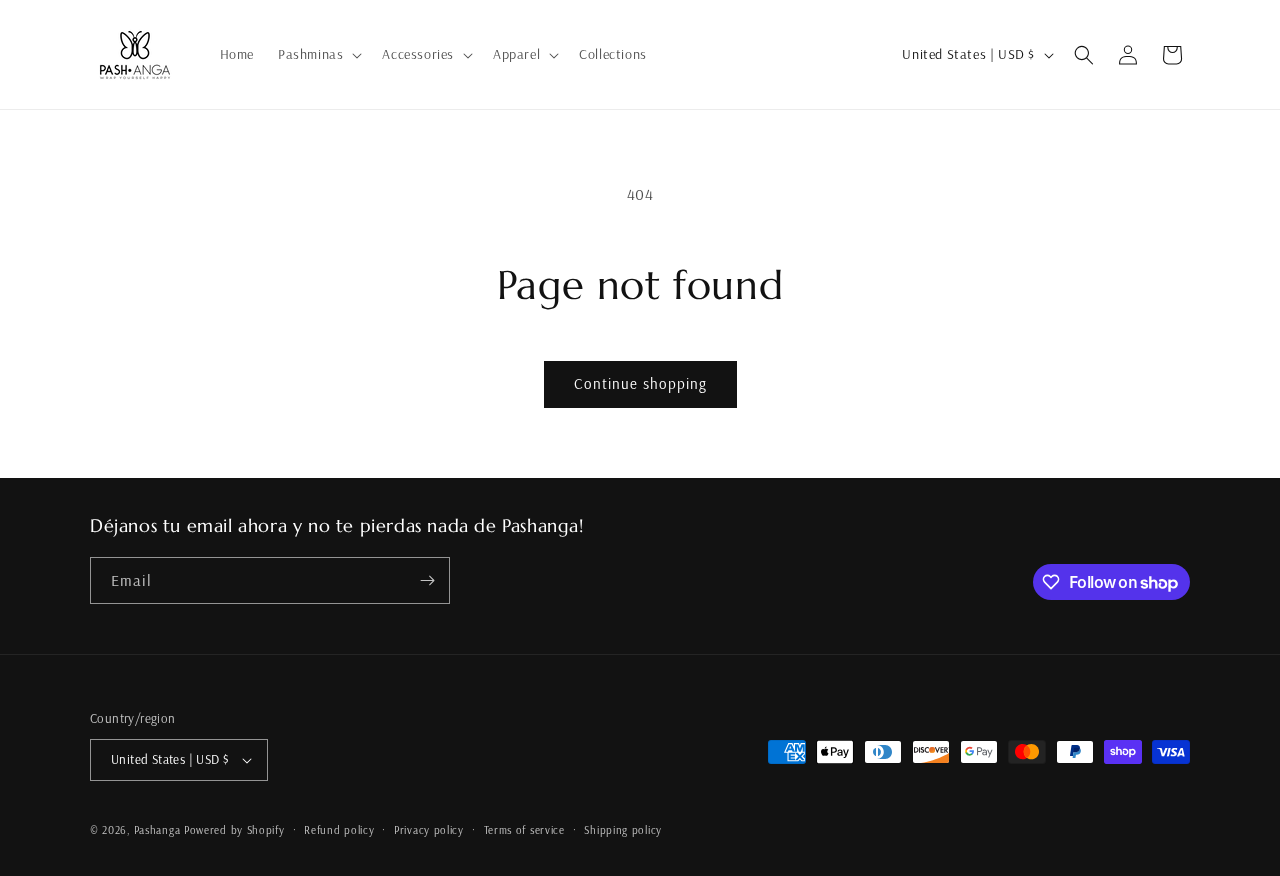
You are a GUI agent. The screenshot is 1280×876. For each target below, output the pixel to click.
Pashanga (157, 830)
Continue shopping (640, 383)
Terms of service (524, 830)
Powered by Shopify (234, 830)
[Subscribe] (427, 580)
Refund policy (339, 830)
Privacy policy (429, 830)
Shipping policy (623, 830)
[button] (318, 54)
